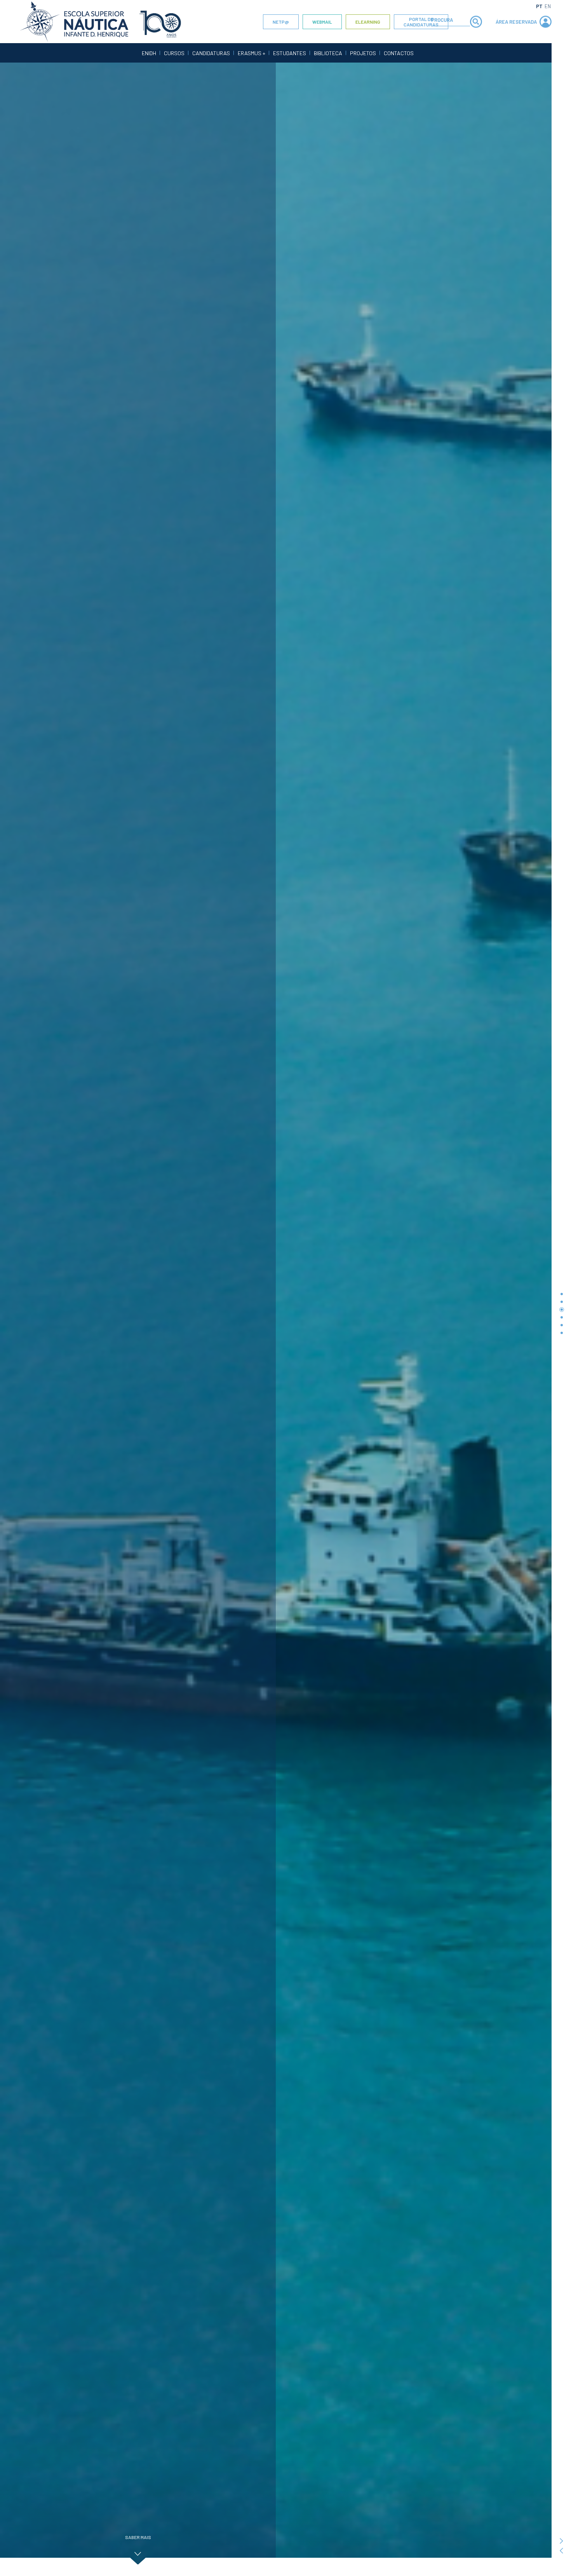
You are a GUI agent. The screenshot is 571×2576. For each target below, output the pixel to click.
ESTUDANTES (290, 53)
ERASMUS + (252, 53)
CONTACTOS (399, 53)
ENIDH (149, 53)
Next (561, 2541)
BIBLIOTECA (328, 53)
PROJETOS (363, 53)
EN (548, 6)
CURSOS (174, 53)
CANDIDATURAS (211, 53)
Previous (561, 2551)
